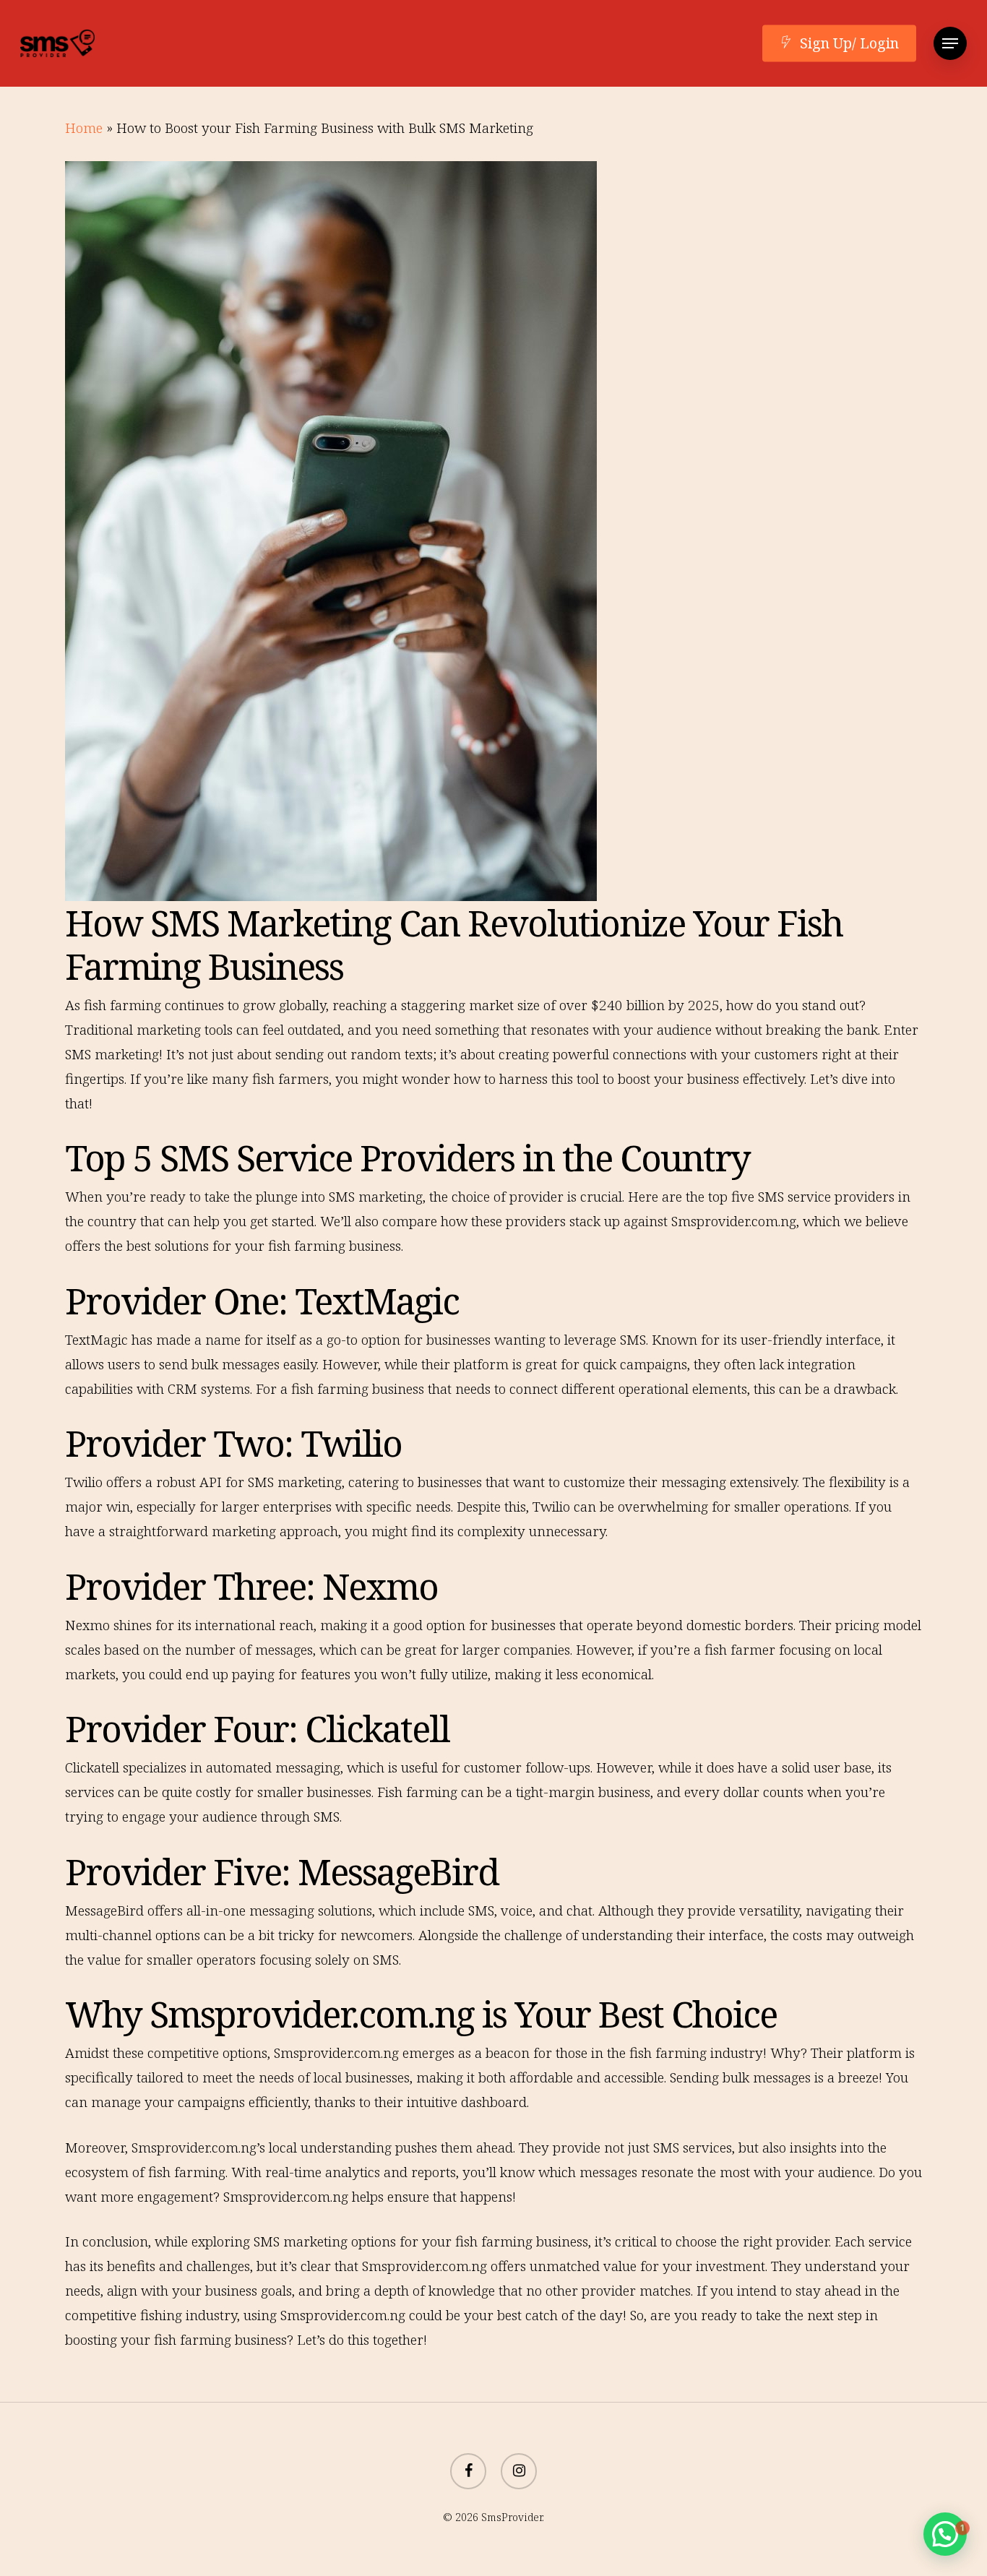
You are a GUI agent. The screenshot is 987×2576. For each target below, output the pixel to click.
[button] (950, 44)
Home (84, 128)
